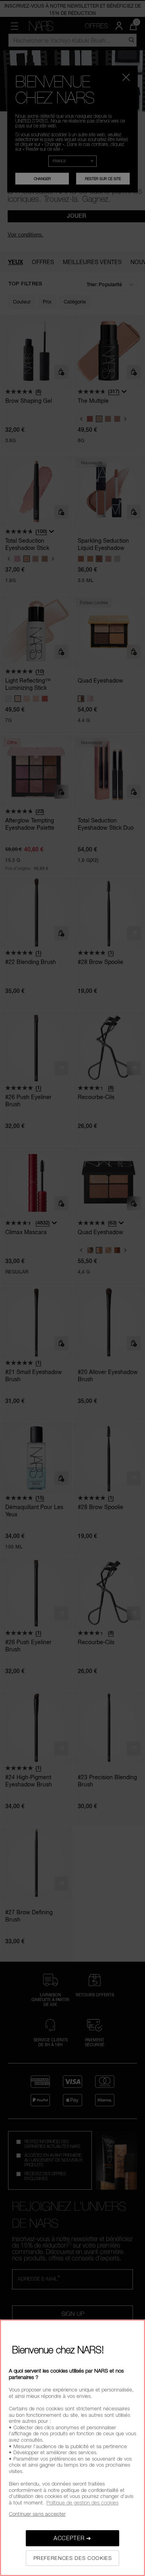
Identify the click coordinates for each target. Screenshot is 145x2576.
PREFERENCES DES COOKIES (73, 2558)
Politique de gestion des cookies (82, 2502)
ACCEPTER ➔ (72, 2538)
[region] (72, 2448)
